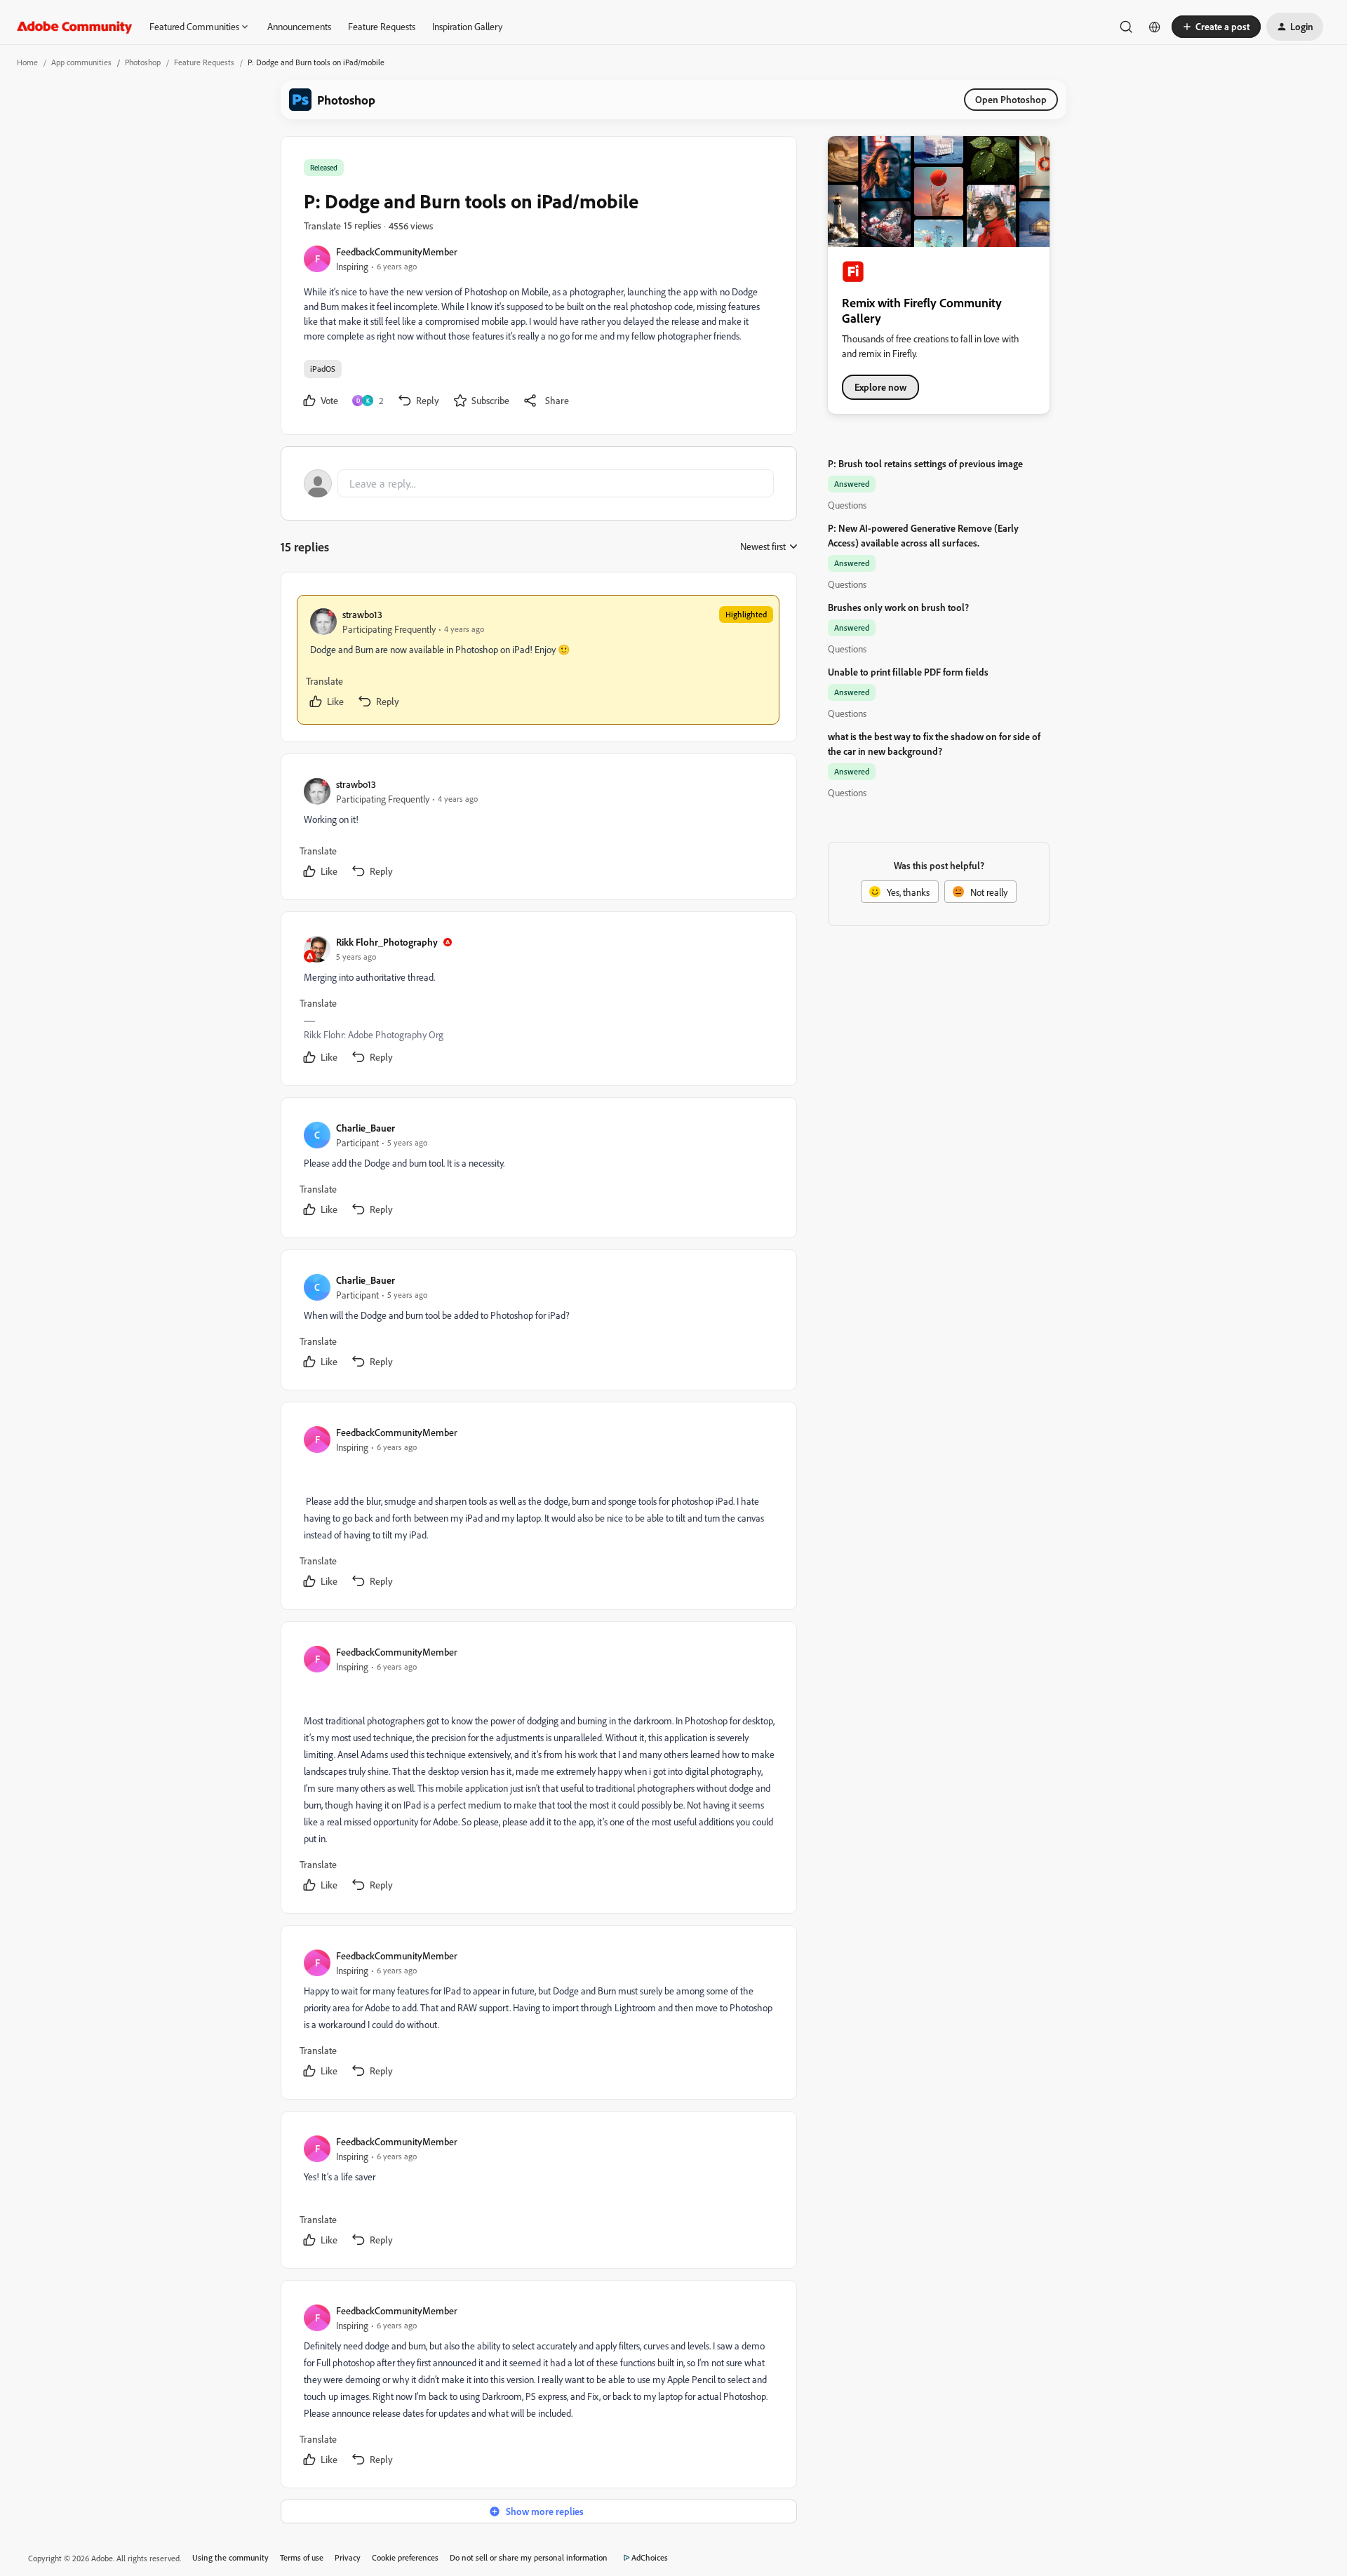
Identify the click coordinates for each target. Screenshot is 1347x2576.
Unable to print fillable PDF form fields (908, 672)
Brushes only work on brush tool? (898, 607)
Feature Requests (382, 26)
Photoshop (143, 62)
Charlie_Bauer (366, 1128)
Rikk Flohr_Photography (387, 942)
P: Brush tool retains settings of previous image (925, 463)
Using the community (230, 2557)
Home (27, 62)
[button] (1216, 27)
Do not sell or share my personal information (529, 2557)
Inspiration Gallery (467, 26)
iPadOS (323, 369)
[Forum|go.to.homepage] (75, 27)
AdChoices (650, 2557)
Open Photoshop (1011, 99)
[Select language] (1155, 27)
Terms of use (302, 2557)
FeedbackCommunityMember (397, 251)
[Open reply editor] (539, 483)
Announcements (299, 26)
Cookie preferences (405, 2557)
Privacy (348, 2557)
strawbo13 (362, 614)
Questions (847, 505)
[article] (538, 660)
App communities (81, 62)
